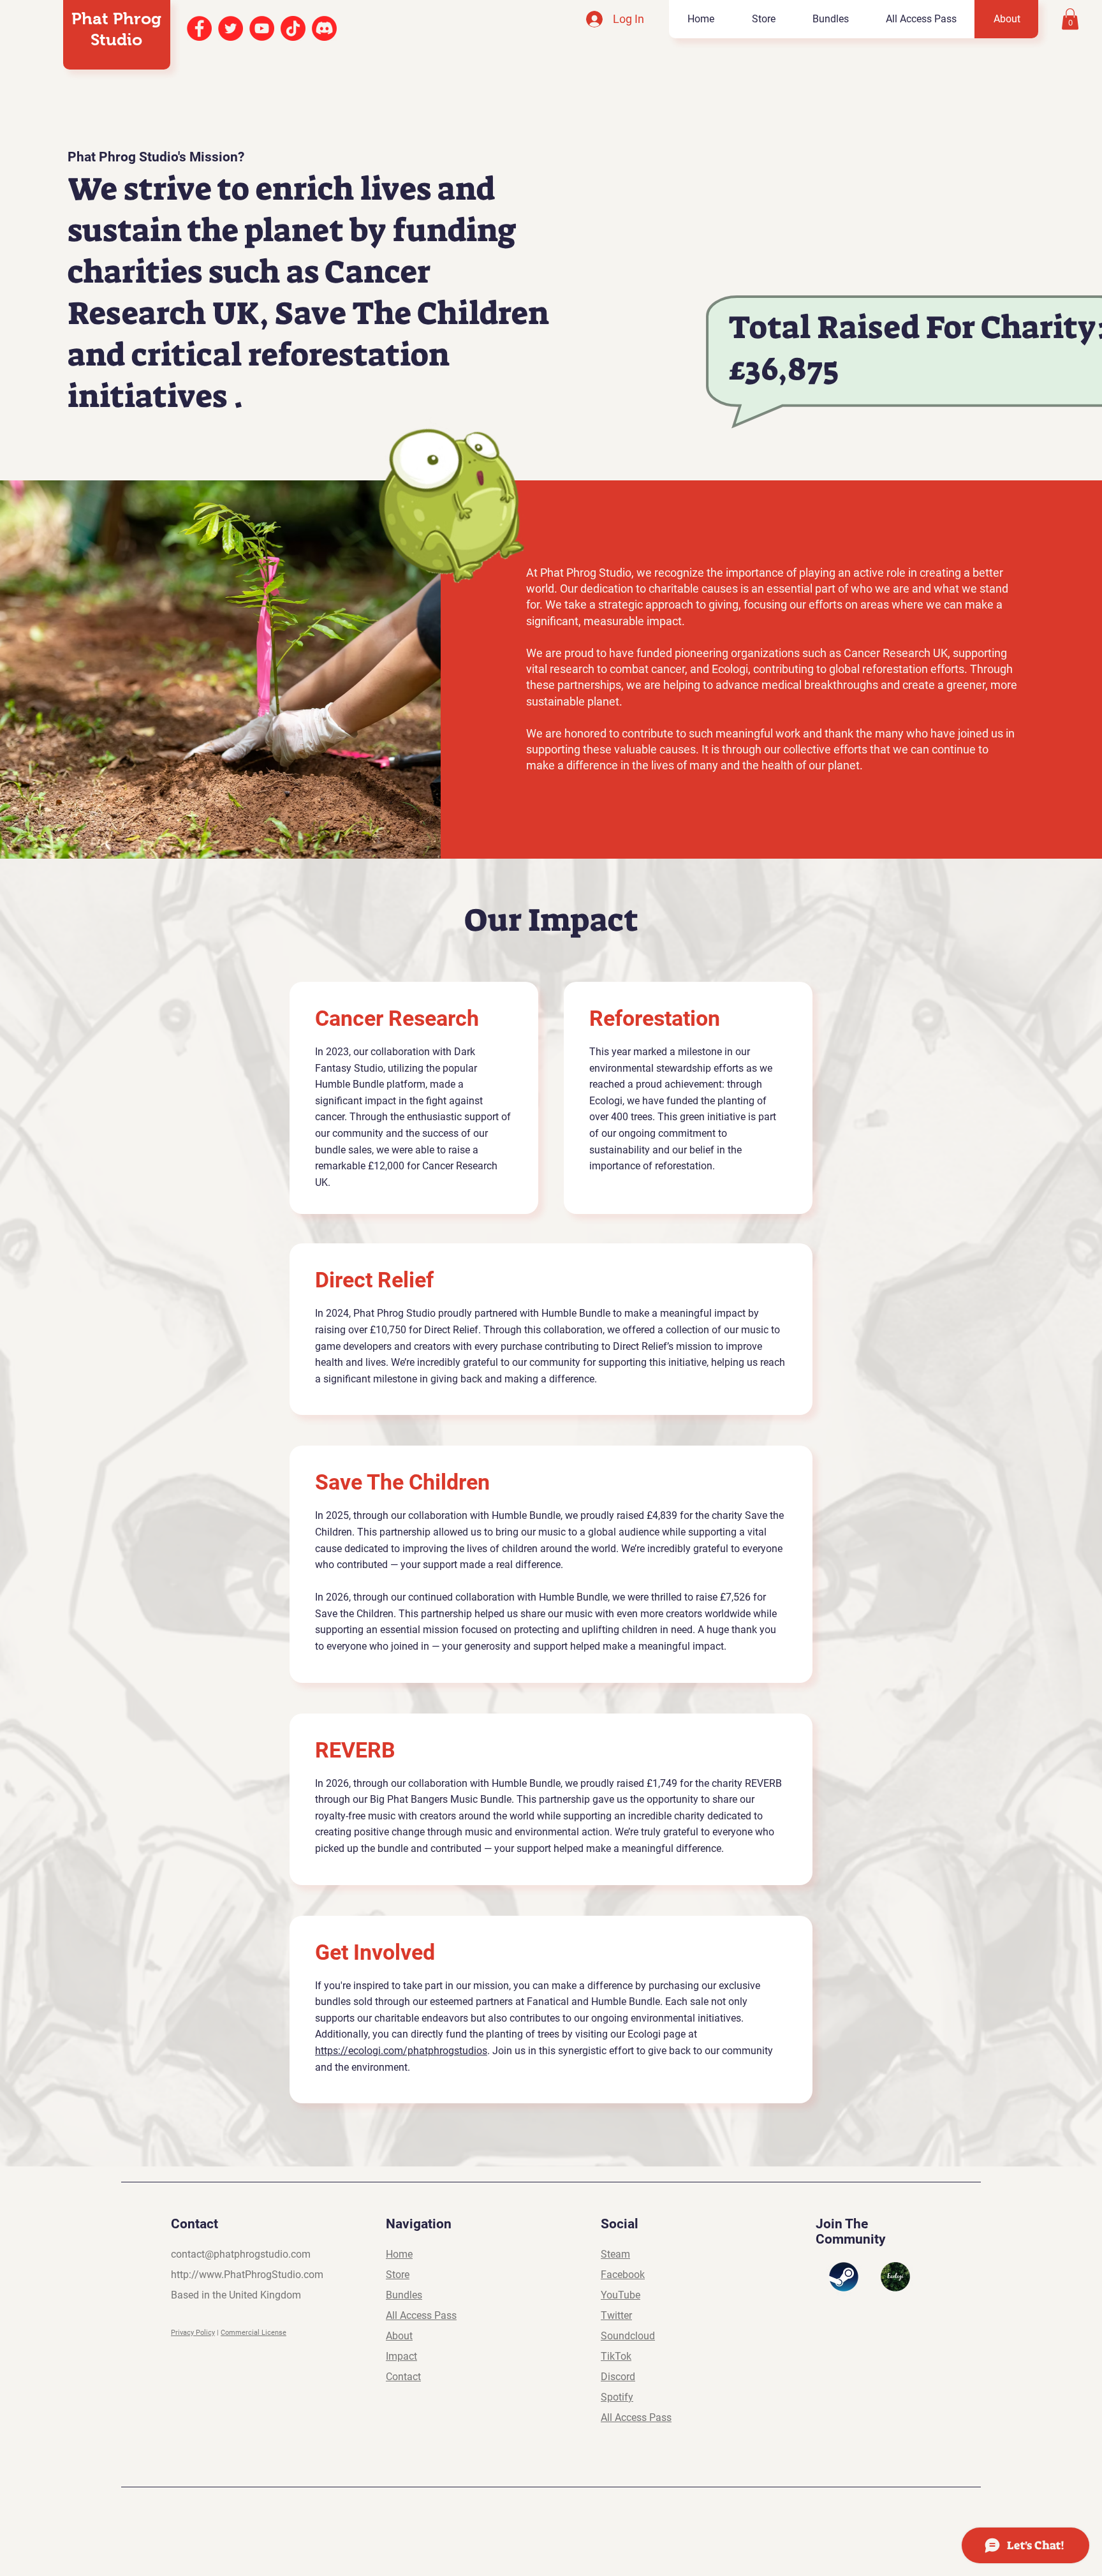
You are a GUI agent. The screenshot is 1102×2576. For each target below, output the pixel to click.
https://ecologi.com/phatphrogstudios (401, 2051)
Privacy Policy (193, 2333)
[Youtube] (262, 28)
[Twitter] (231, 28)
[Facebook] (199, 28)
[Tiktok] (293, 28)
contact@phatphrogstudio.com (241, 2254)
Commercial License (253, 2333)
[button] (1070, 19)
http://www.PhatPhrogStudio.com (247, 2275)
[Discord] (324, 28)
